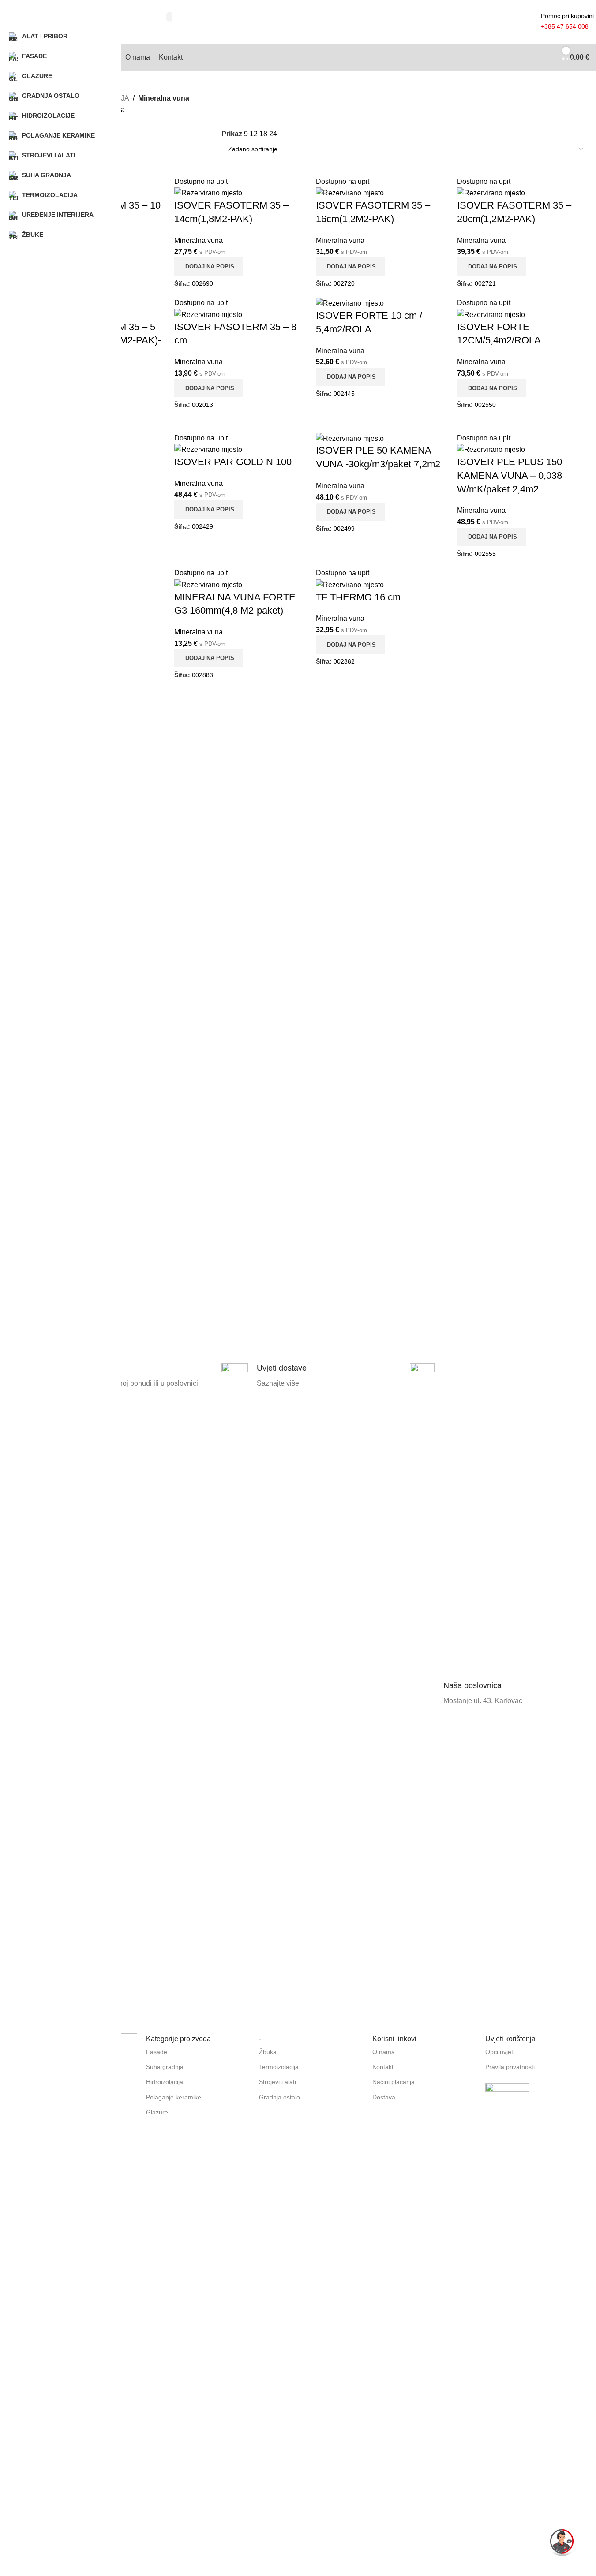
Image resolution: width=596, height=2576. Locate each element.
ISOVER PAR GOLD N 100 (233, 462)
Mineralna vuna (199, 240)
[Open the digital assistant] (562, 2542)
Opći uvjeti (500, 2052)
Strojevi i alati (277, 2082)
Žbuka (268, 2052)
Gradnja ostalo (279, 2097)
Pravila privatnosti (510, 2067)
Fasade (157, 2052)
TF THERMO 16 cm (358, 597)
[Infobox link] (123, 1694)
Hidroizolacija (165, 2082)
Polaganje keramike (174, 2097)
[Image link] (507, 2105)
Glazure (157, 2112)
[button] (350, 377)
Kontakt (383, 2067)
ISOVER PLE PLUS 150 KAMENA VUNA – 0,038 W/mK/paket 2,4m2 (510, 475)
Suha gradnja (165, 2067)
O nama (384, 2052)
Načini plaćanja (394, 2082)
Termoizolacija (279, 2067)
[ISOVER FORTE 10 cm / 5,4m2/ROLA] (350, 303)
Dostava (384, 2097)
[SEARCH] (169, 17)
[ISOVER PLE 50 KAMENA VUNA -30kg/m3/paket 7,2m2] (350, 438)
